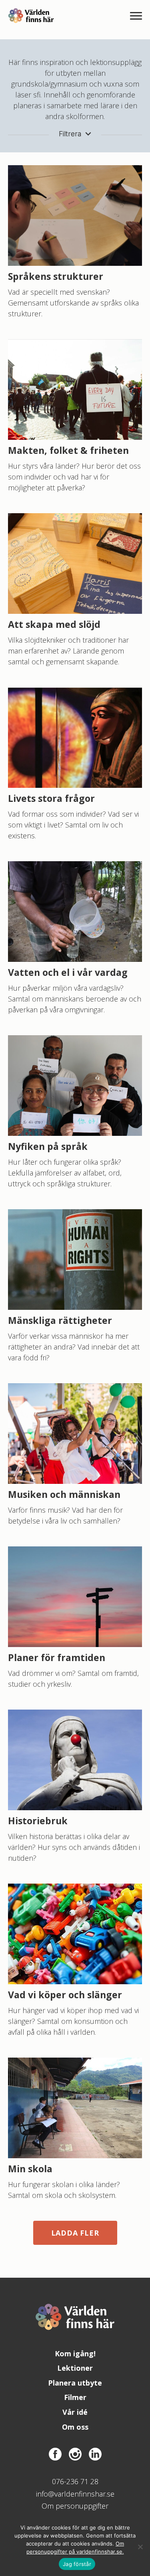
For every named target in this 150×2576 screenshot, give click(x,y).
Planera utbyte (75, 2383)
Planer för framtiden (57, 1657)
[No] (140, 2547)
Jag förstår (77, 2564)
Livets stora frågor (51, 798)
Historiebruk (38, 1821)
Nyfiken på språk (48, 1146)
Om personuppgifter (75, 2506)
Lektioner (75, 2368)
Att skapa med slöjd (54, 624)
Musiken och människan (64, 1494)
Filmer (75, 2397)
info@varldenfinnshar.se (75, 2494)
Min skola (30, 2169)
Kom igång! (75, 2353)
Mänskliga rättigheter (60, 1320)
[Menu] (136, 16)
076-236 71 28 (75, 2481)
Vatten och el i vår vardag (68, 972)
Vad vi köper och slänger (65, 1995)
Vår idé (75, 2412)
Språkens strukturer (56, 276)
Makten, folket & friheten (68, 450)
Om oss (75, 2427)
